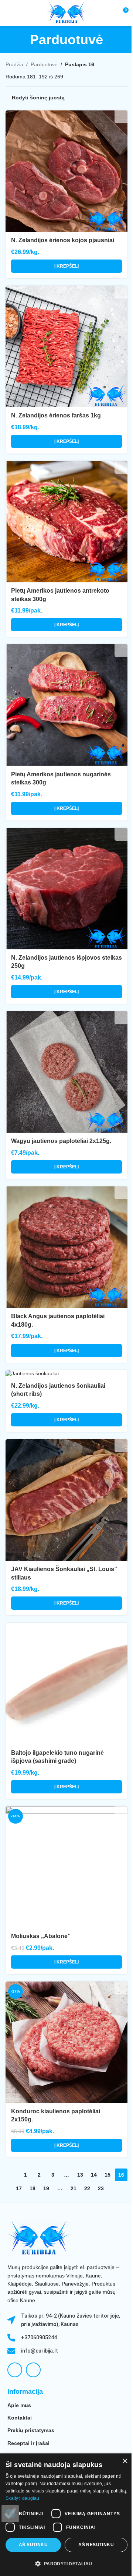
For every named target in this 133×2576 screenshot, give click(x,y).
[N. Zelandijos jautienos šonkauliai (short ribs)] (66, 1374)
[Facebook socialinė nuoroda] (15, 2370)
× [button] (125, 2461)
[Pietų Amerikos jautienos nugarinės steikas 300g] (66, 705)
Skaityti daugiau (23, 2498)
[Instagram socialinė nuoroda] (33, 2370)
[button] (66, 266)
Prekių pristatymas (31, 2430)
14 (94, 2175)
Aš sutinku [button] (33, 2545)
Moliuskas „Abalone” (41, 1936)
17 (19, 2188)
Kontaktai (20, 2418)
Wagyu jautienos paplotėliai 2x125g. (61, 1141)
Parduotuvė (44, 64)
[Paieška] (109, 13)
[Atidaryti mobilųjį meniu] (8, 13)
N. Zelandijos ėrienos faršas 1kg (56, 415)
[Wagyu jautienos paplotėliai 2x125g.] (66, 1072)
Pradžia (14, 64)
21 (74, 2188)
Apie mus (19, 2405)
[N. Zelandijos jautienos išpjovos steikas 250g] (66, 889)
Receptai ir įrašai (28, 2443)
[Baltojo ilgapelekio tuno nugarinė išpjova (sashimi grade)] (66, 1683)
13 (80, 2175)
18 (33, 2188)
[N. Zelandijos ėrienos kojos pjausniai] (66, 171)
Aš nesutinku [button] (96, 2545)
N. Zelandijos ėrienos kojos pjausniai (63, 240)
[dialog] (66, 2515)
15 (108, 2175)
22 (87, 2188)
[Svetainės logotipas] (66, 13)
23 (101, 2188)
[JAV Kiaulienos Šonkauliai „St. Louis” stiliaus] (66, 1500)
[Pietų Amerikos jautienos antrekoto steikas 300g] (66, 522)
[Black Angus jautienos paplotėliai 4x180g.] (66, 1247)
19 (46, 2188)
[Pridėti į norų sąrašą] (121, 117)
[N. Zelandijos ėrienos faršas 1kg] (66, 346)
